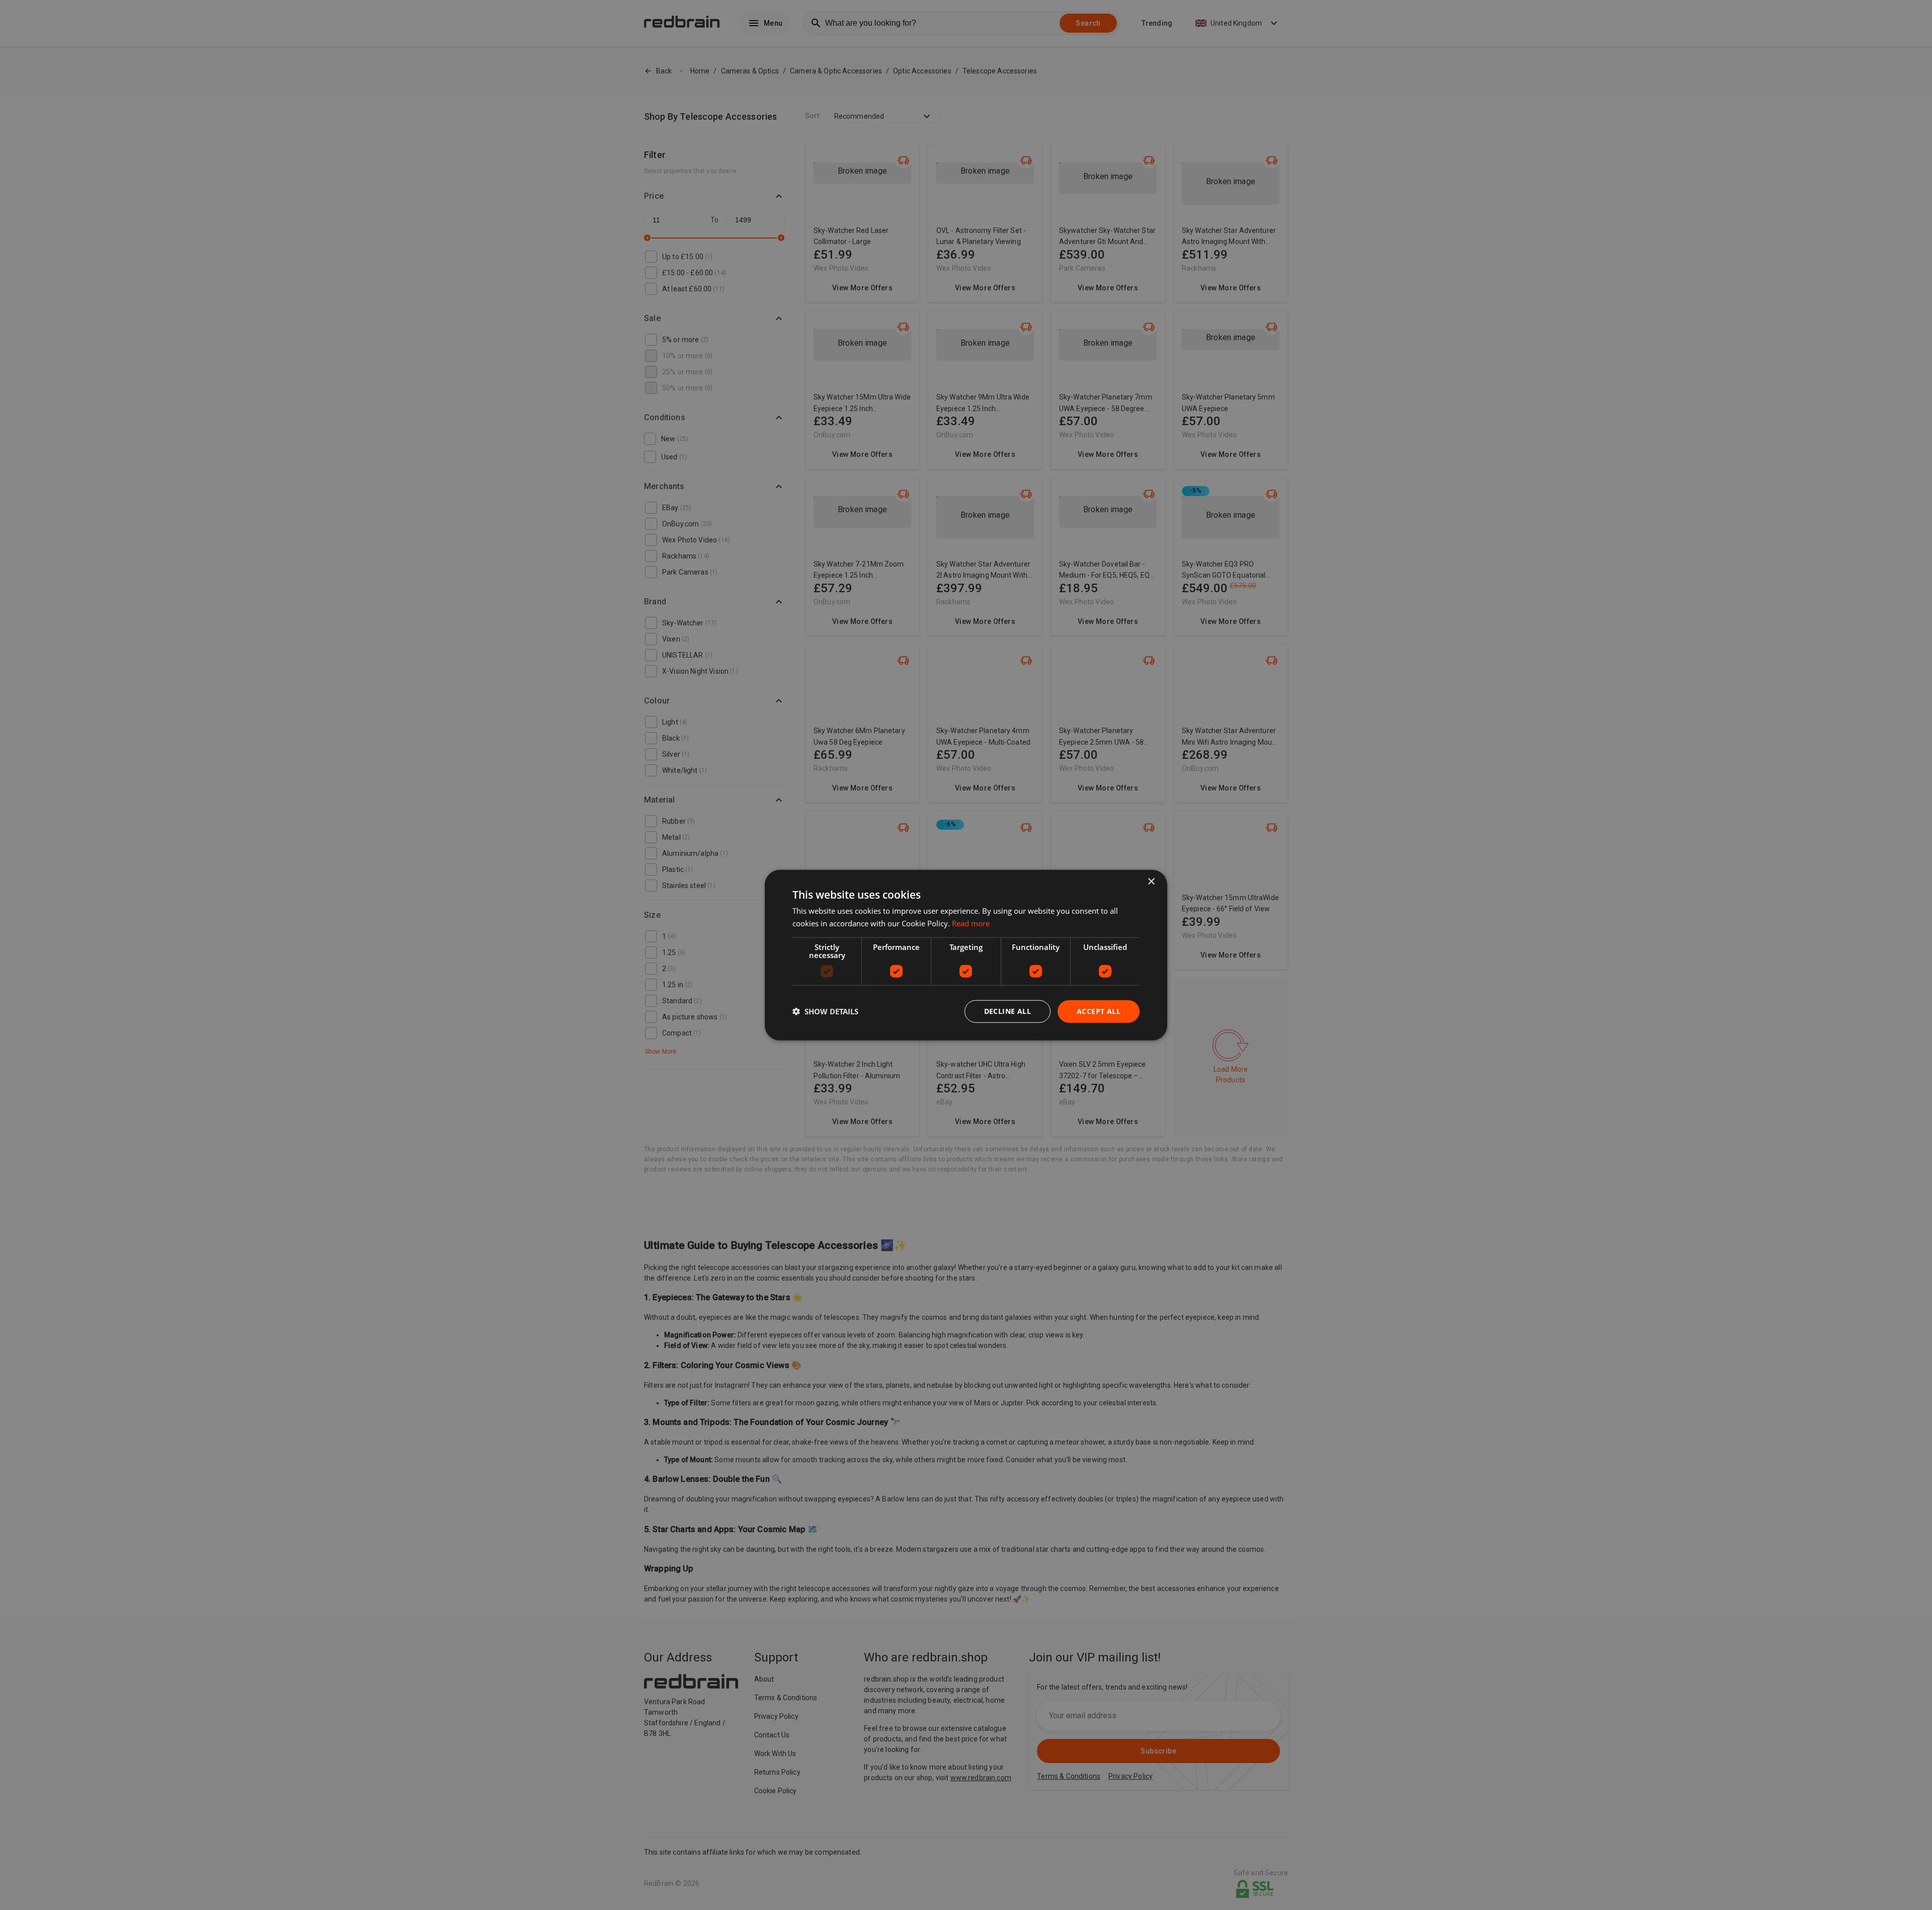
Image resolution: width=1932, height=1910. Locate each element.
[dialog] (966, 955)
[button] (825, 1011)
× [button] (1151, 882)
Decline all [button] (1008, 1011)
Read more (971, 923)
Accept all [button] (1099, 1011)
